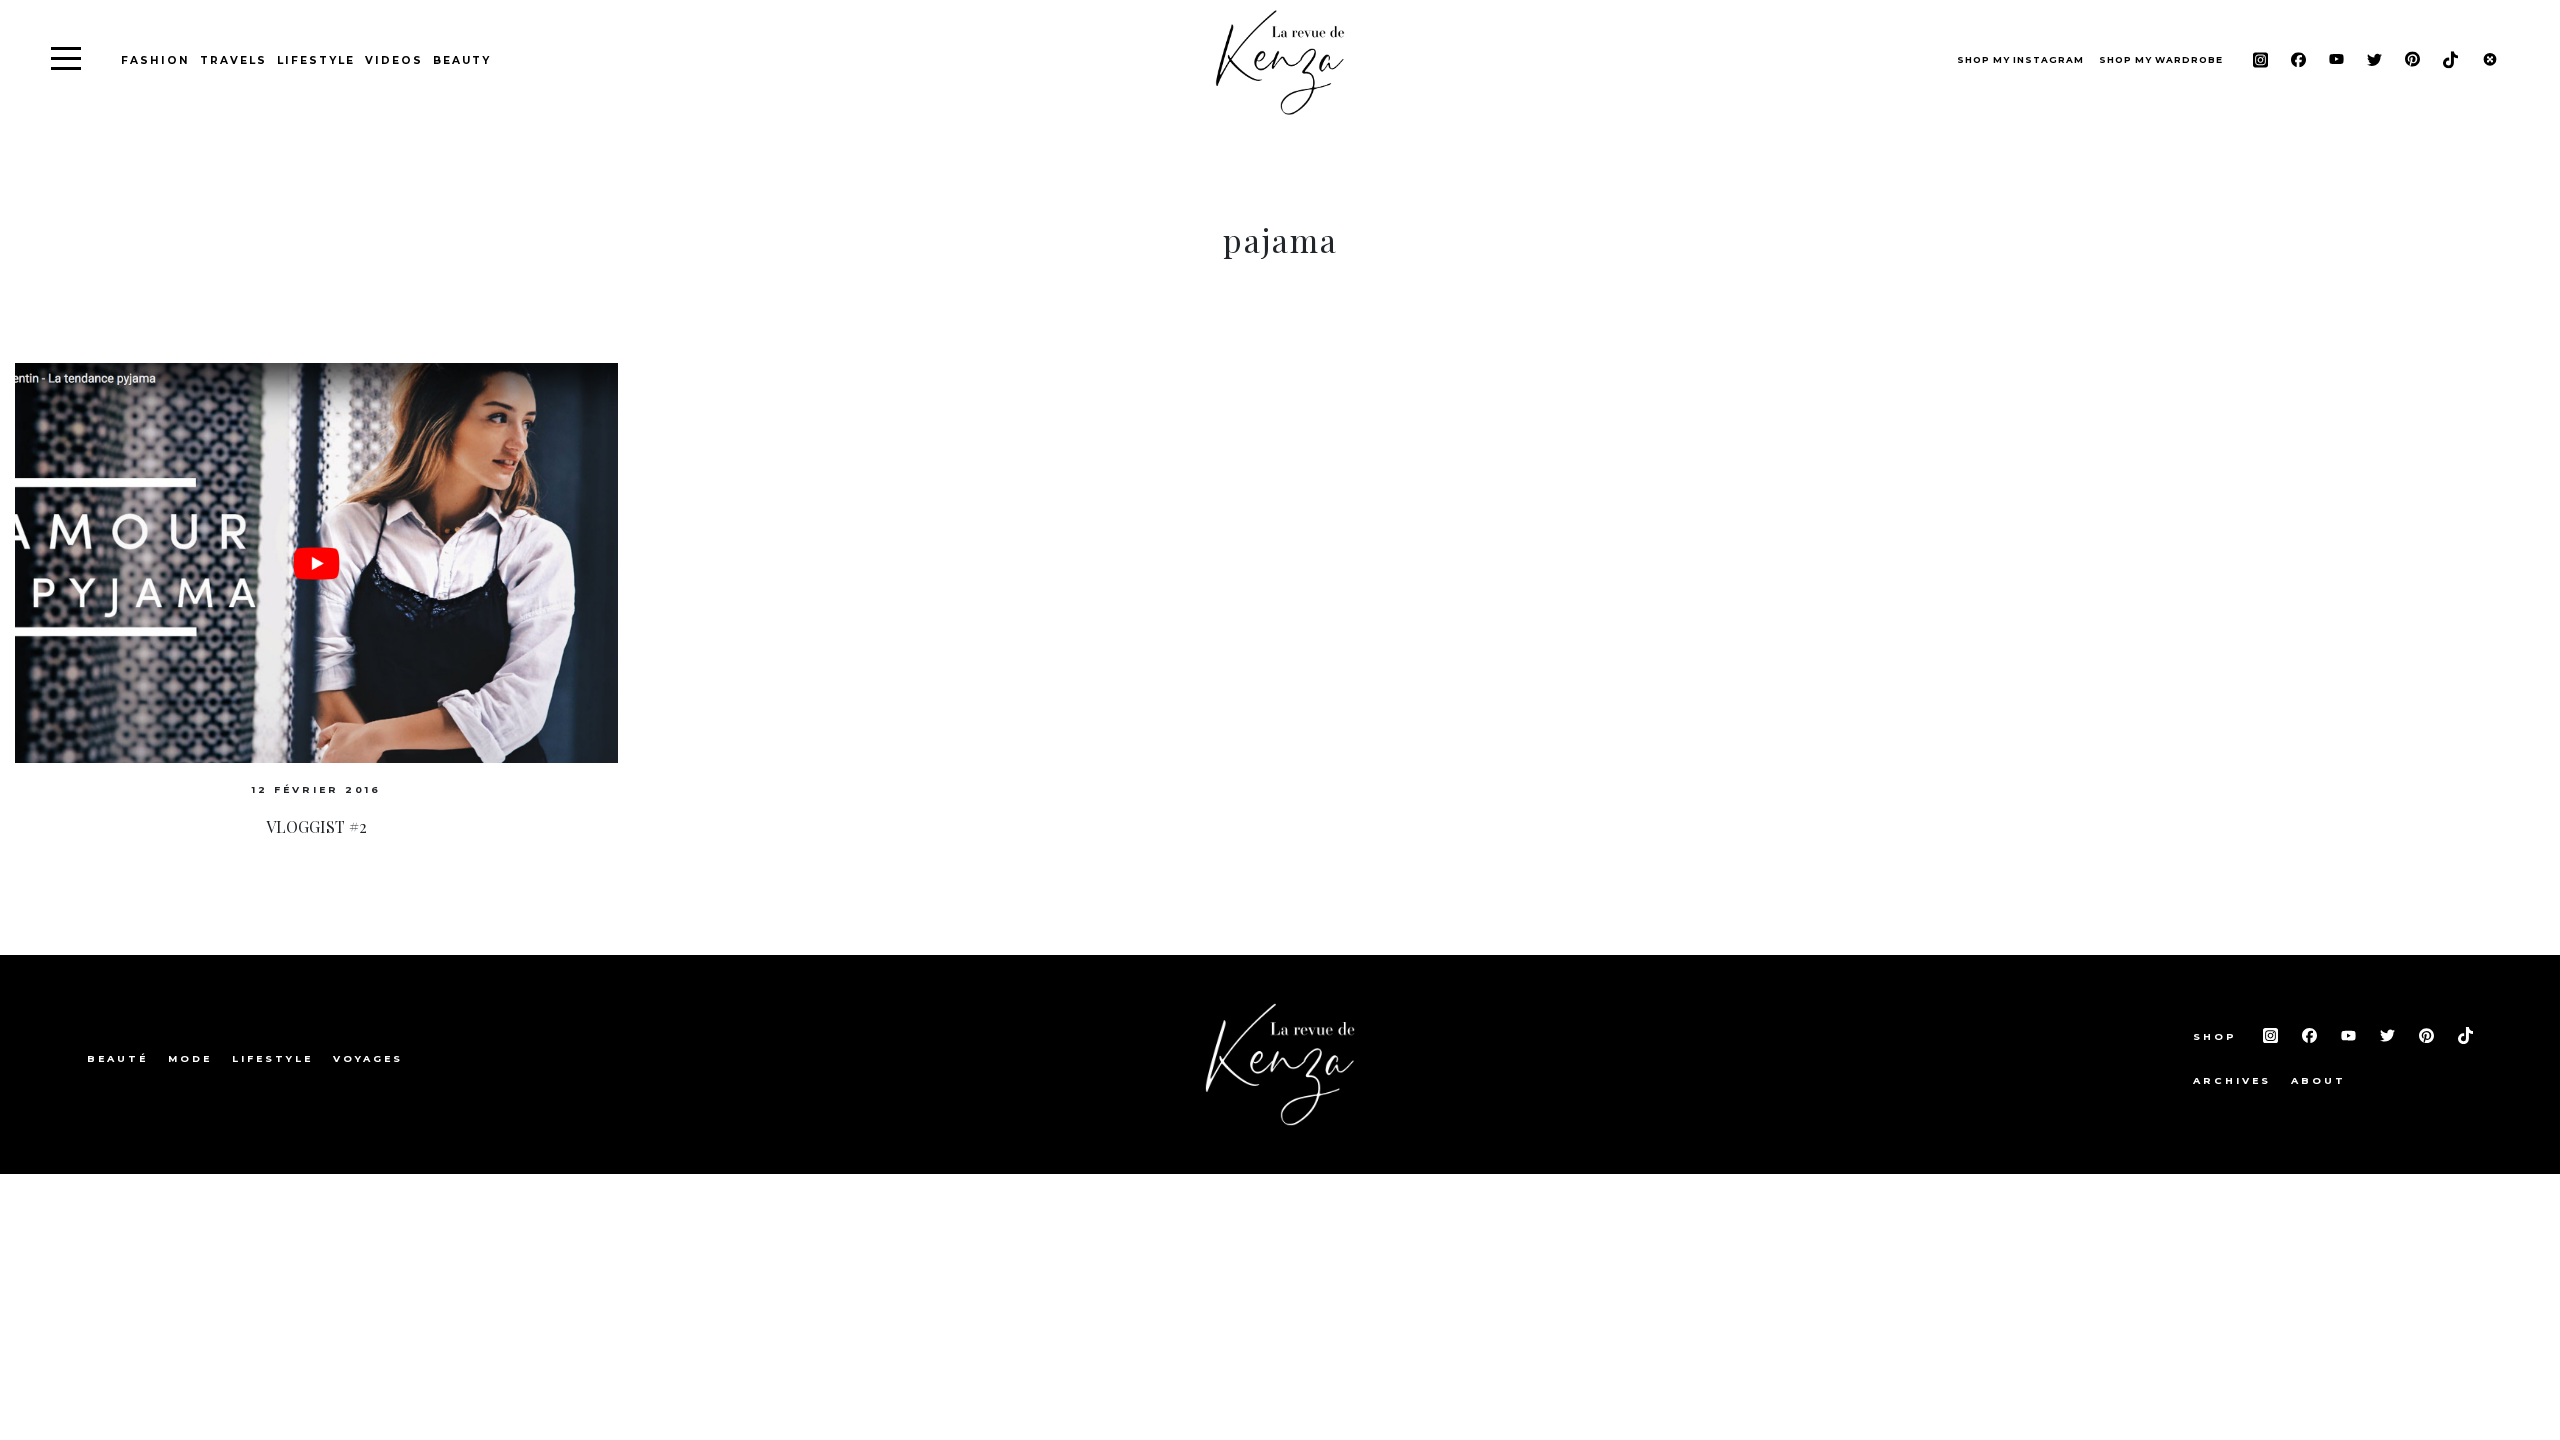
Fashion (155, 60)
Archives (2232, 1080)
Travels (233, 60)
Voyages (368, 1058)
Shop (2218, 1036)
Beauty (462, 60)
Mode (190, 1058)
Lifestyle (316, 60)
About (2318, 1080)
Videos (394, 60)
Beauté (117, 1058)
